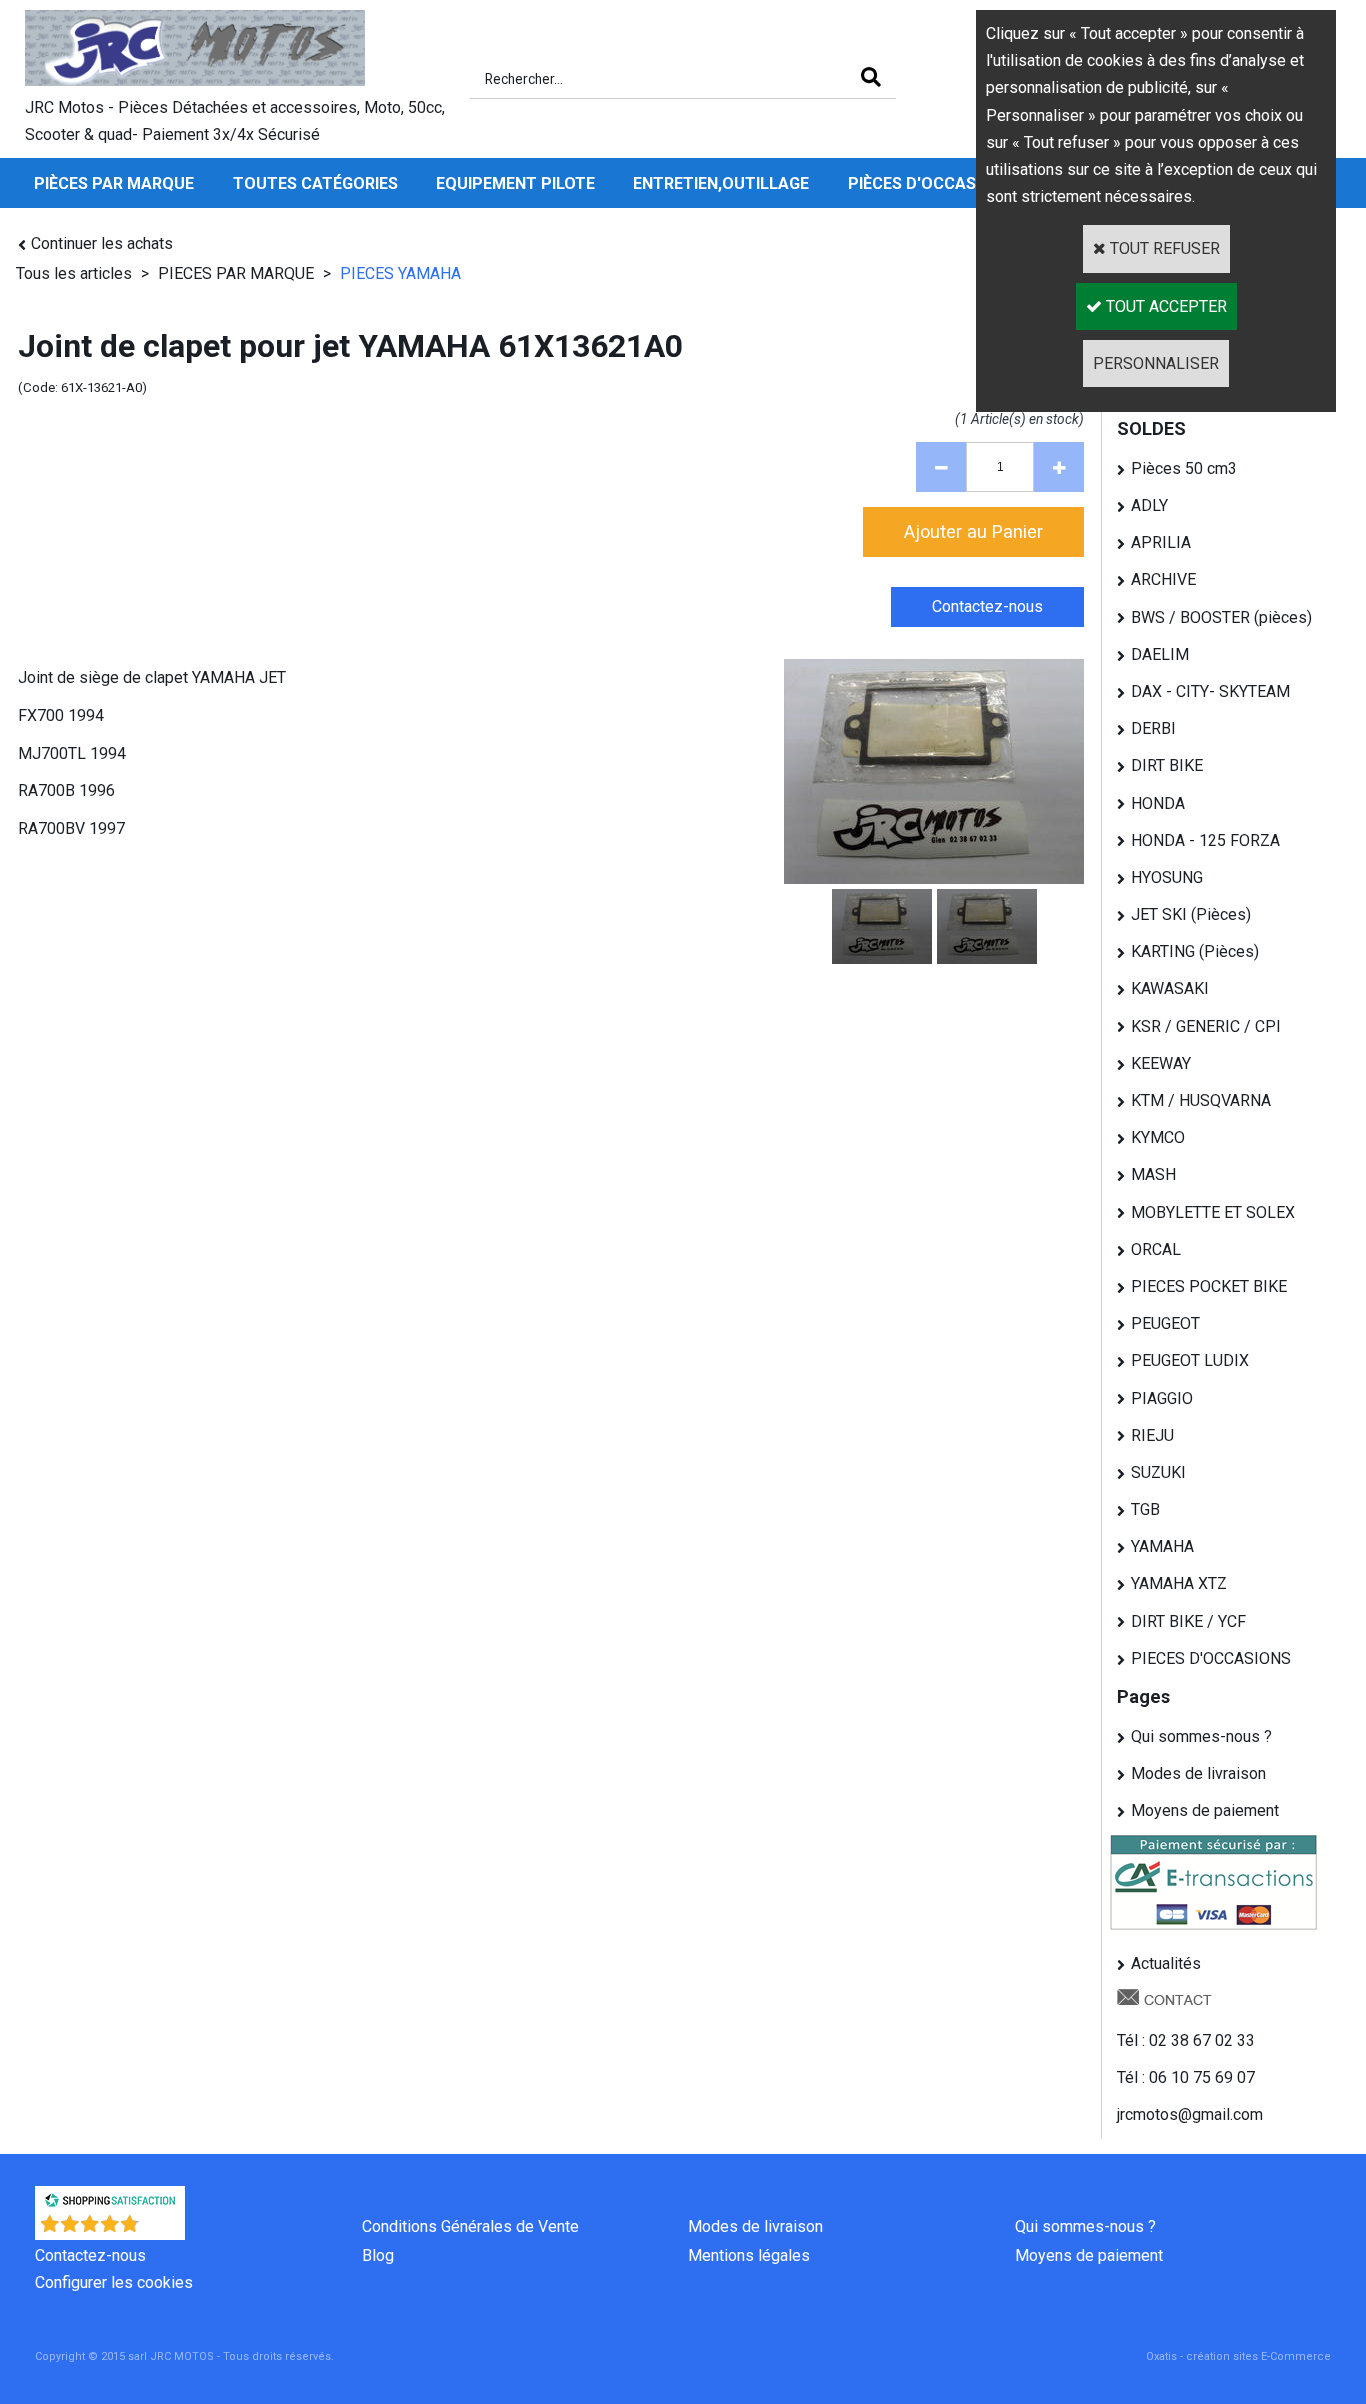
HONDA (1158, 803)
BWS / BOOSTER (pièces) (1221, 617)
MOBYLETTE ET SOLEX (1213, 1212)
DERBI (1153, 728)
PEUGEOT (1165, 1323)
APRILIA (1161, 542)
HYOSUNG (1167, 877)
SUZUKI (1158, 1472)
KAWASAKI (1170, 988)
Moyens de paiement (1205, 1810)
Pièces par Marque (114, 183)
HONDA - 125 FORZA (1205, 840)
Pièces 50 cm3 (1184, 468)
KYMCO (1158, 1137)
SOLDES (1151, 428)
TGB (1145, 1509)
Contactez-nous (90, 2255)
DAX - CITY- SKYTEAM (1210, 691)
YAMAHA (1162, 1546)
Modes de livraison (1198, 1773)
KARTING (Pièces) (1195, 951)
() (162, 2229)
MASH (1153, 1174)
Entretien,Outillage (721, 183)
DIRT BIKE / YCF (1188, 1621)
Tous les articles (74, 273)
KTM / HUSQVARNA (1201, 1100)
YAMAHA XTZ (1179, 1583)
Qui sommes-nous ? (1201, 1736)
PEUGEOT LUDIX (1190, 1360)
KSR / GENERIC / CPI (1206, 1026)
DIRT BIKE (1167, 765)
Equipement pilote (515, 183)
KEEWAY (1161, 1063)
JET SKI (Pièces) (1191, 914)
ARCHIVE (1163, 579)
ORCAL (1156, 1249)
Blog (378, 2255)
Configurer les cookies (114, 2282)
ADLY (1149, 505)
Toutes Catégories (315, 183)
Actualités (1166, 1963)
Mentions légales (749, 2255)
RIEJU (1152, 1435)
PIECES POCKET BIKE (1209, 1286)
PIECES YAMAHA (400, 273)
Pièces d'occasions (930, 183)
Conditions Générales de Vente (470, 2226)
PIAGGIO (1162, 1398)
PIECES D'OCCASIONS (1211, 1658)
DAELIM (1160, 654)
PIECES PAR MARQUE (238, 273)
